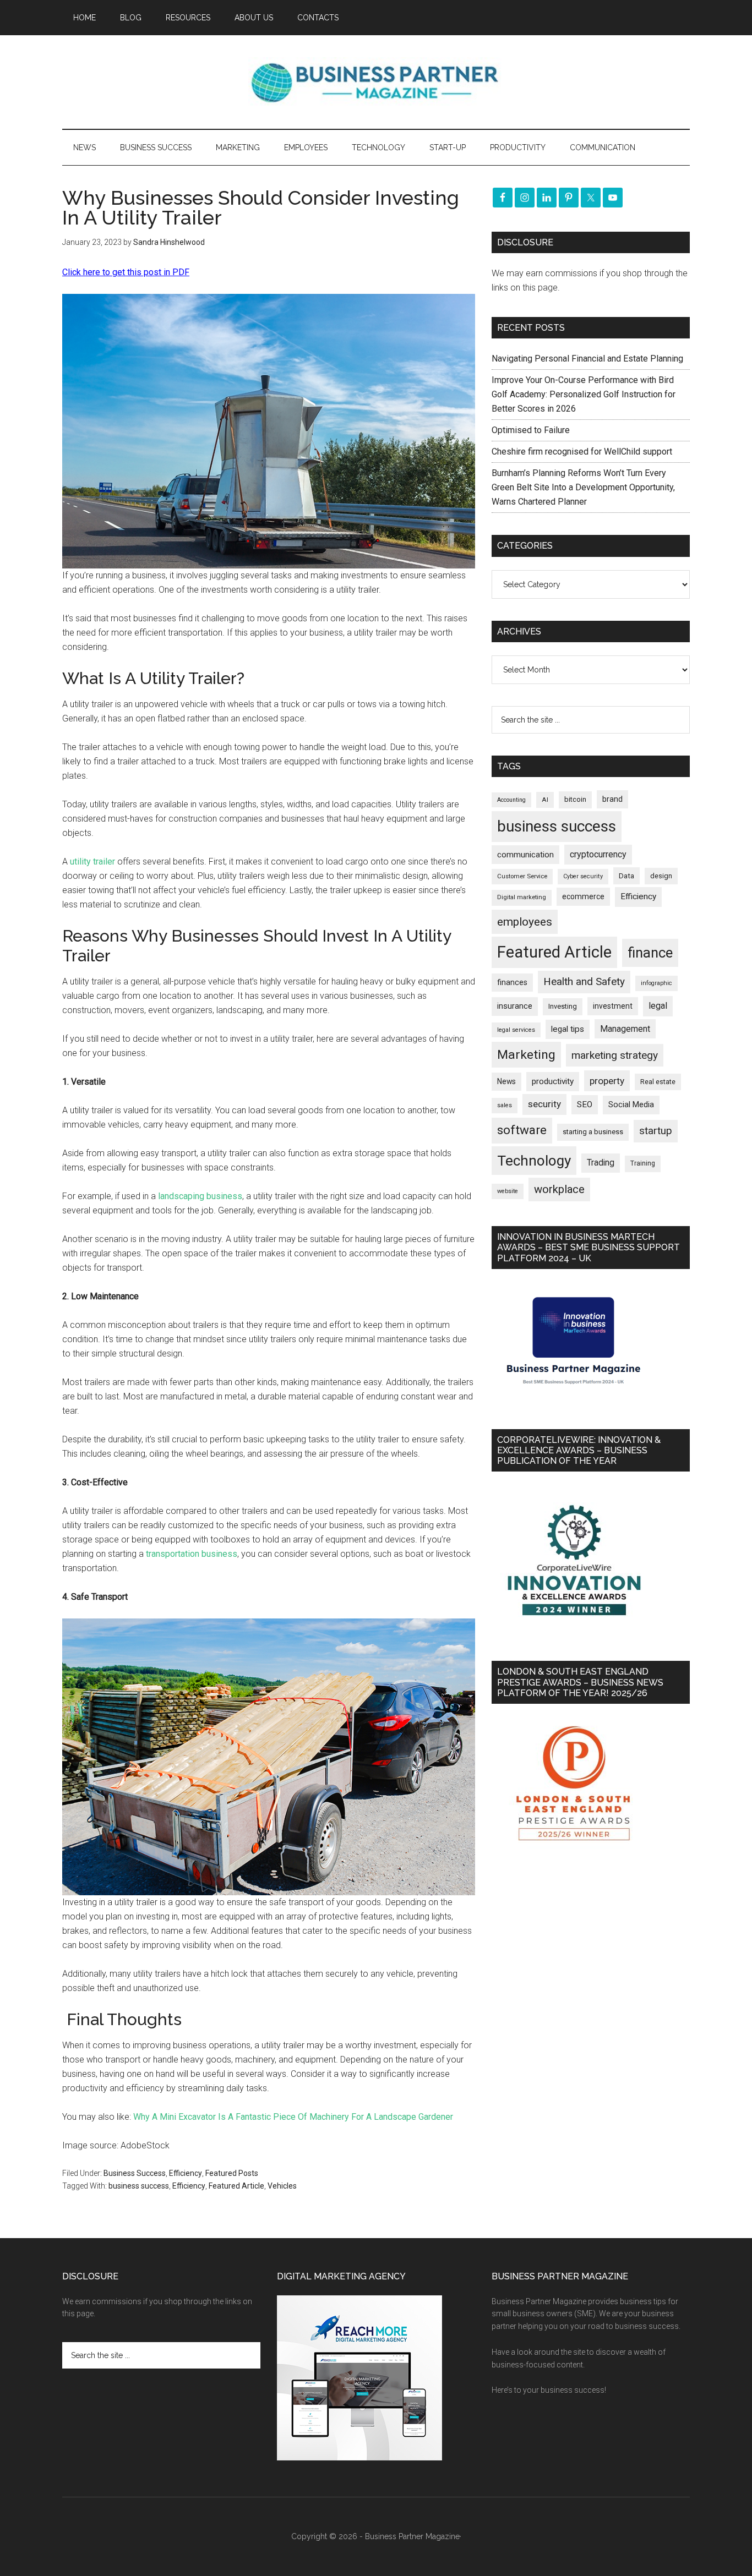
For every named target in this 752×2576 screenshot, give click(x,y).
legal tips (568, 1029)
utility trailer (92, 862)
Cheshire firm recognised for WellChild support (582, 452)
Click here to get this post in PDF (126, 272)
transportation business (192, 1554)
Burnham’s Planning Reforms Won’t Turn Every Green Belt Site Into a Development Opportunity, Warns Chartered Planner (583, 487)
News (506, 1081)
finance (650, 953)
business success (139, 2186)
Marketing (526, 1055)
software (522, 1130)
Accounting (511, 800)
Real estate (658, 1082)
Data (626, 876)
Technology (534, 1161)
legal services (516, 1030)
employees (525, 921)
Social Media (631, 1105)
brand (612, 799)
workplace (559, 1189)
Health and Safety (584, 981)
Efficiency (186, 2173)
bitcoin (575, 799)
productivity (553, 1081)
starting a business (593, 1132)
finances (512, 982)
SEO (585, 1104)
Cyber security (583, 876)
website (508, 1191)
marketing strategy (615, 1055)
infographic (656, 983)
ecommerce (583, 896)
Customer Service (522, 876)
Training (643, 1163)
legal (658, 1006)
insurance (515, 1006)
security (544, 1104)
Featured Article (236, 2186)
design (661, 876)
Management (625, 1029)
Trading (601, 1163)
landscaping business (200, 1196)
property (607, 1081)
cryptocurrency (598, 854)
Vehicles (282, 2186)
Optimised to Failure (531, 430)
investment (613, 1006)
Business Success (135, 2173)
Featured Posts (232, 2173)
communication (525, 855)
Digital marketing (522, 897)
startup (656, 1131)
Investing (563, 1006)
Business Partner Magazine (376, 82)
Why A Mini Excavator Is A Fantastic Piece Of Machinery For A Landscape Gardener (293, 2117)
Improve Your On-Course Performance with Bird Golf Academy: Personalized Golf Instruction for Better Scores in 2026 (584, 394)
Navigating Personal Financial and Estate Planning (588, 359)
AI (545, 800)
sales (505, 1105)
